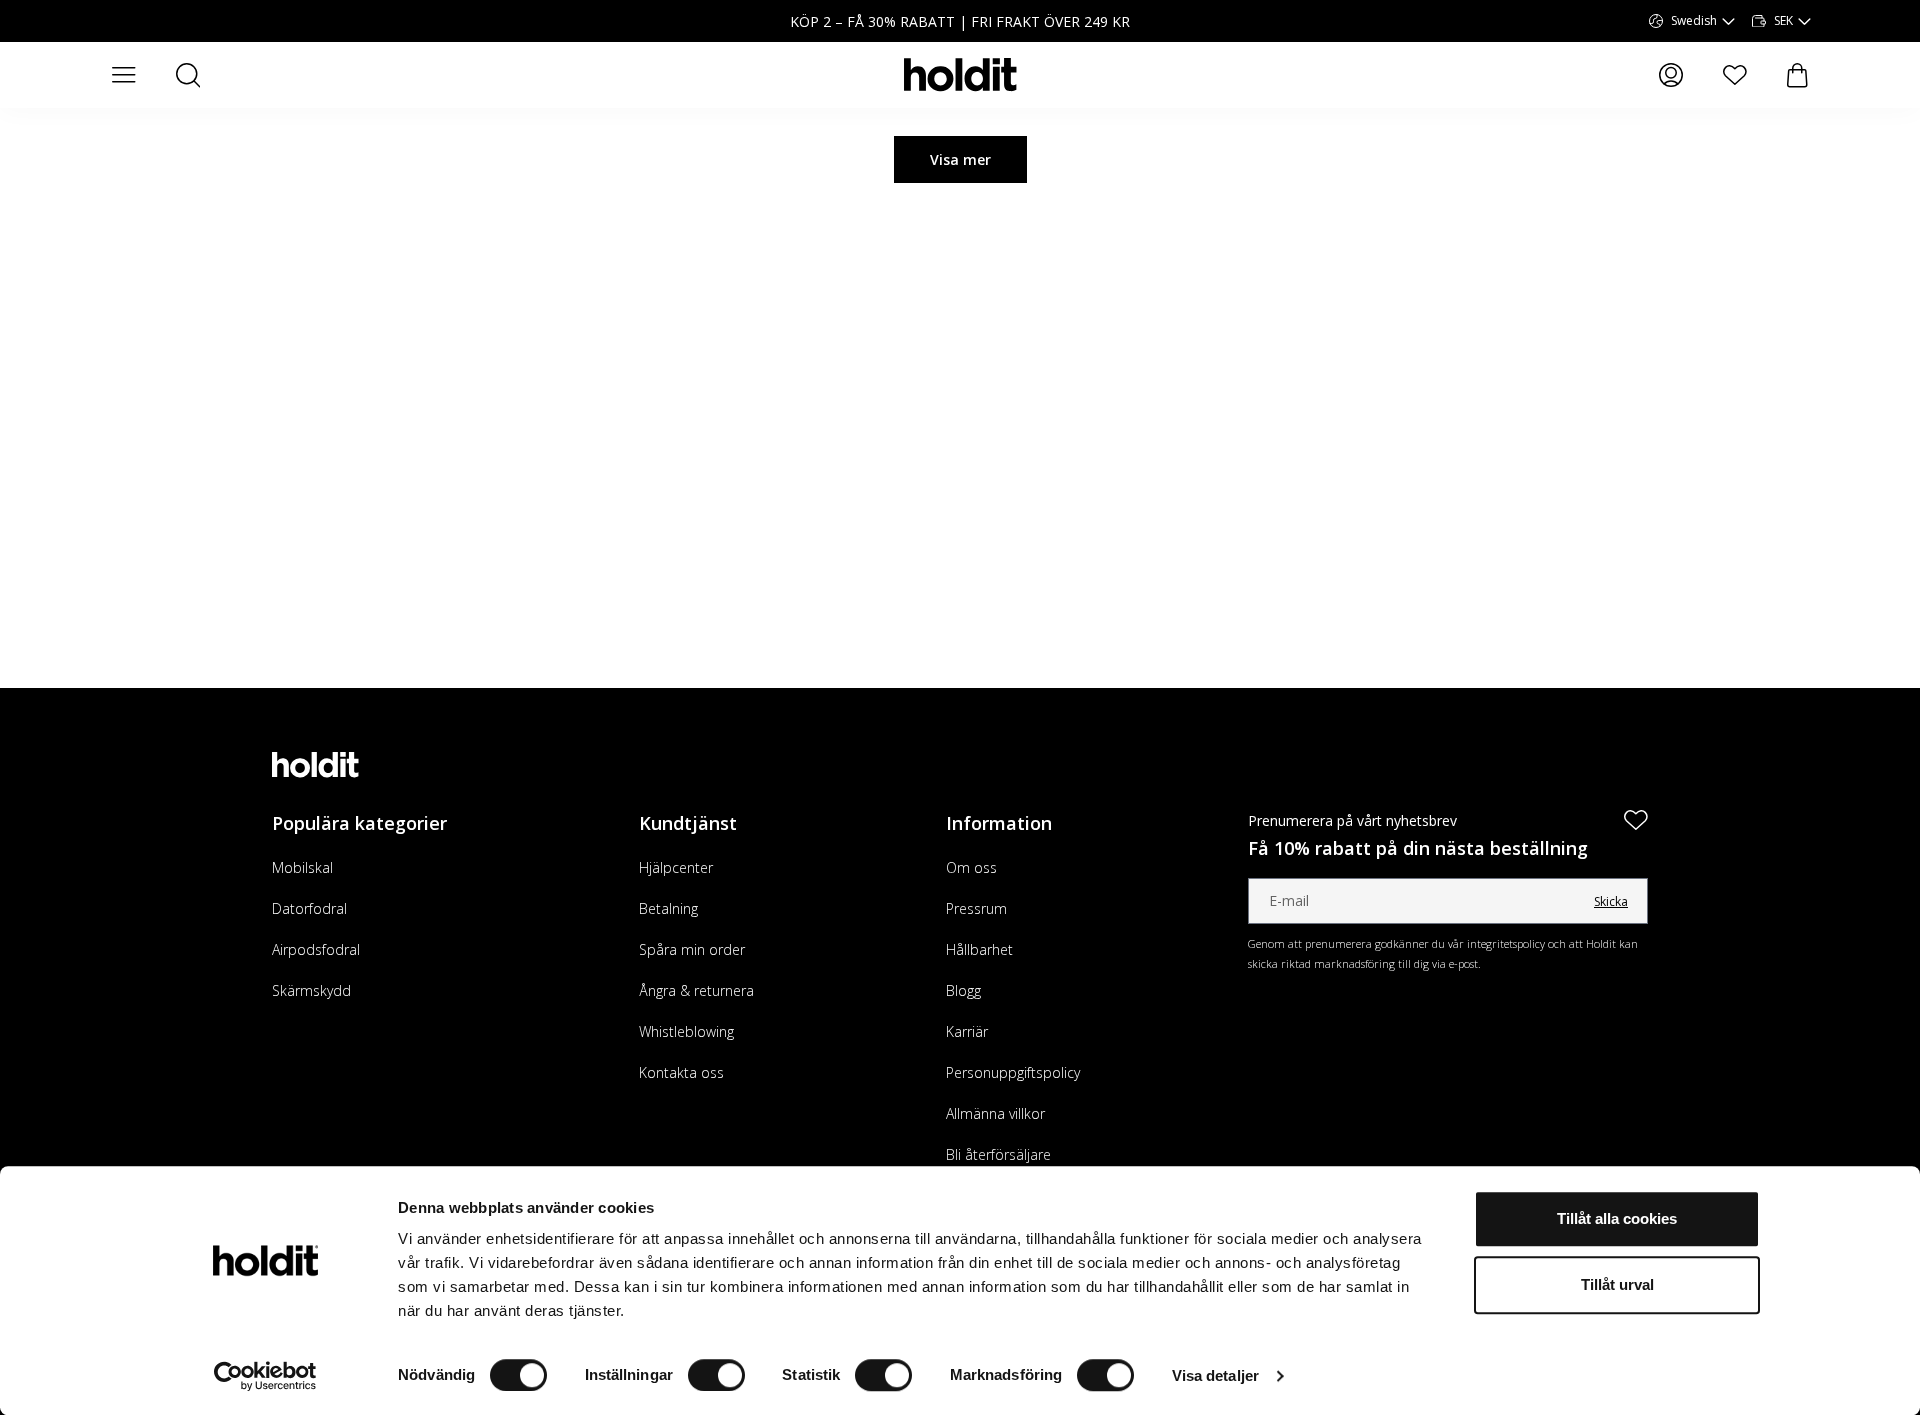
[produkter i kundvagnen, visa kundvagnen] (1797, 75)
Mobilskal (302, 867)
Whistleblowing (686, 1031)
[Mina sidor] (1671, 75)
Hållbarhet (979, 949)
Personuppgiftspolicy (1013, 1072)
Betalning (668, 908)
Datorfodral (309, 908)
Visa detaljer (1215, 1375)
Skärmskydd (311, 990)
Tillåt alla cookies (1617, 1218)
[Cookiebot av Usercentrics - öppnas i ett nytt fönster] (265, 1376)
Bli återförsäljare (998, 1154)
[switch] (716, 1375)
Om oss (971, 867)
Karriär (967, 1031)
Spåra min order (692, 949)
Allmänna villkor (995, 1113)
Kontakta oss (681, 1072)
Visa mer (960, 159)
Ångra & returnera (696, 990)
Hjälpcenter (676, 867)
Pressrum (976, 908)
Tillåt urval (1617, 1284)
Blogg (963, 990)
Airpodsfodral (316, 949)
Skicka (1611, 901)
